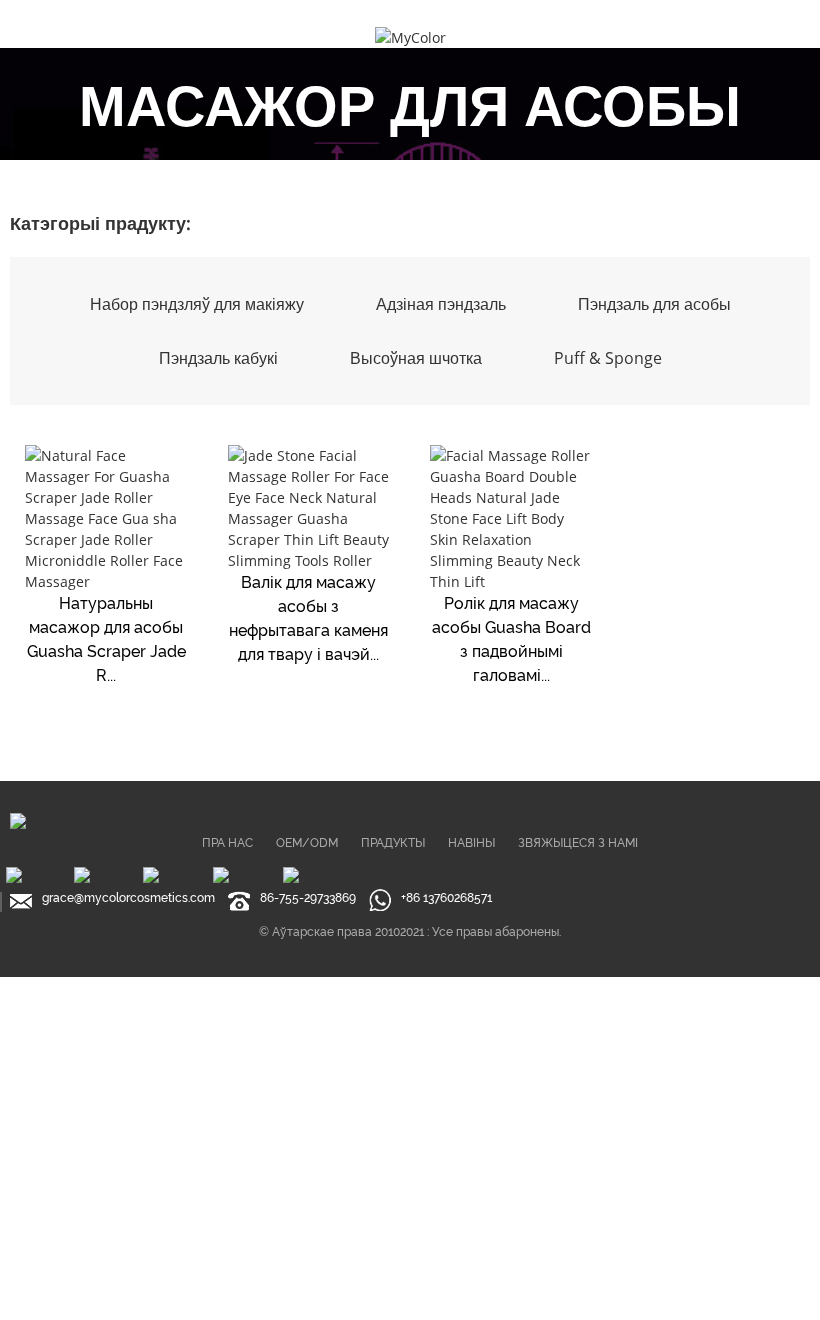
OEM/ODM (307, 843)
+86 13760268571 (446, 898)
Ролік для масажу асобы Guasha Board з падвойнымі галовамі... (511, 639)
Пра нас (227, 843)
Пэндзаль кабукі (218, 358)
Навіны (471, 843)
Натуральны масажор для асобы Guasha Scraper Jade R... (106, 639)
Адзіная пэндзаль (441, 304)
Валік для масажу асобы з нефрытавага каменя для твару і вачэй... (308, 618)
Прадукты (393, 843)
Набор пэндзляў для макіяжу (197, 304)
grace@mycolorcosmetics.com (128, 898)
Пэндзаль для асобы (654, 304)
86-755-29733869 (308, 898)
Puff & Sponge (608, 358)
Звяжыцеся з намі (578, 843)
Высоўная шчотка (416, 358)
